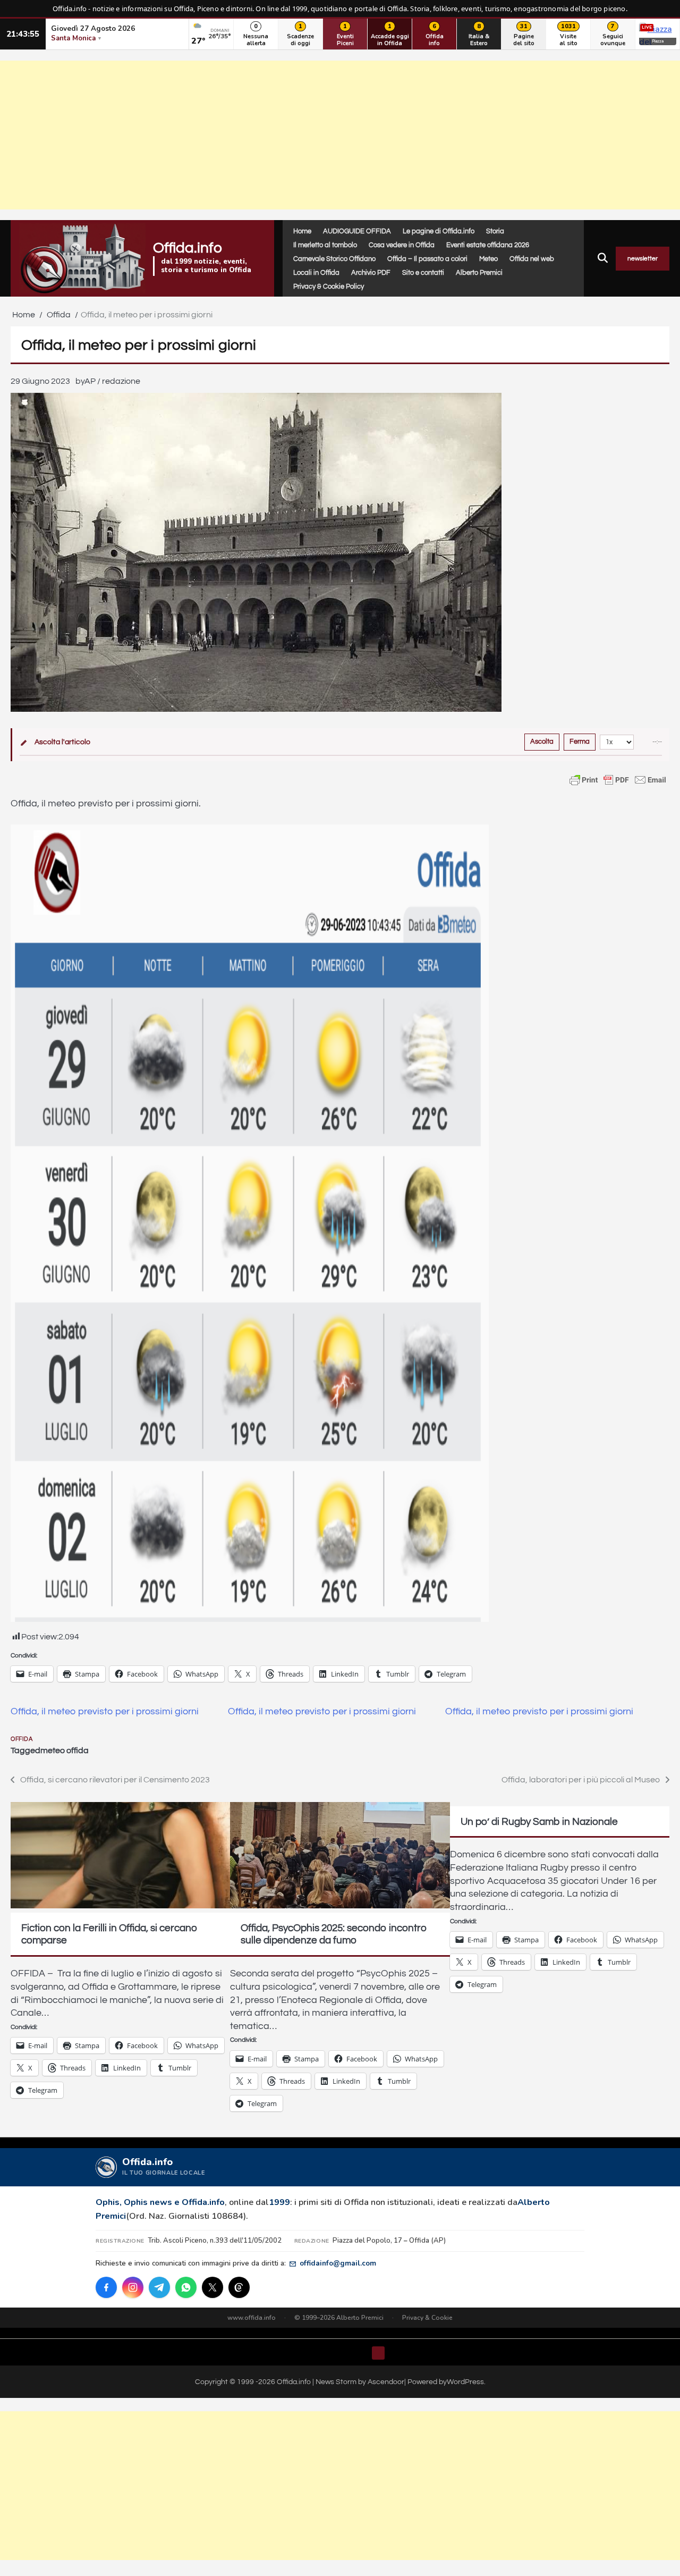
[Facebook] (106, 2287)
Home (302, 231)
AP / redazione (112, 381)
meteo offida (65, 1750)
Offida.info (188, 248)
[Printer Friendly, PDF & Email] (618, 780)
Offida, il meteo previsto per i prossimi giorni (105, 1712)
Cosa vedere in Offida (402, 245)
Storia (495, 231)
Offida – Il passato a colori (427, 259)
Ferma (580, 742)
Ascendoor (386, 2382)
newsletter (643, 259)
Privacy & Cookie (427, 2318)
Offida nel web (532, 259)
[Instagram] (133, 2287)
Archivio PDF (371, 273)
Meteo (488, 259)
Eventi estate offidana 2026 (488, 245)
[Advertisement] (340, 135)
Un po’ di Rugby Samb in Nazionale (539, 1822)
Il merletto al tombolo (325, 245)
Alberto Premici (479, 273)
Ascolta (542, 742)
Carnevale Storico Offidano (334, 259)
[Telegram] (159, 2287)
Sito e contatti (423, 273)
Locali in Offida (316, 273)
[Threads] (239, 2287)
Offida (22, 1739)
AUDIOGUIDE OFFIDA (357, 231)
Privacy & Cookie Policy (329, 287)
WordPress (465, 2382)
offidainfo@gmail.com (338, 2263)
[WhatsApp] (186, 2287)
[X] (212, 2287)
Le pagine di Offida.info (439, 231)
